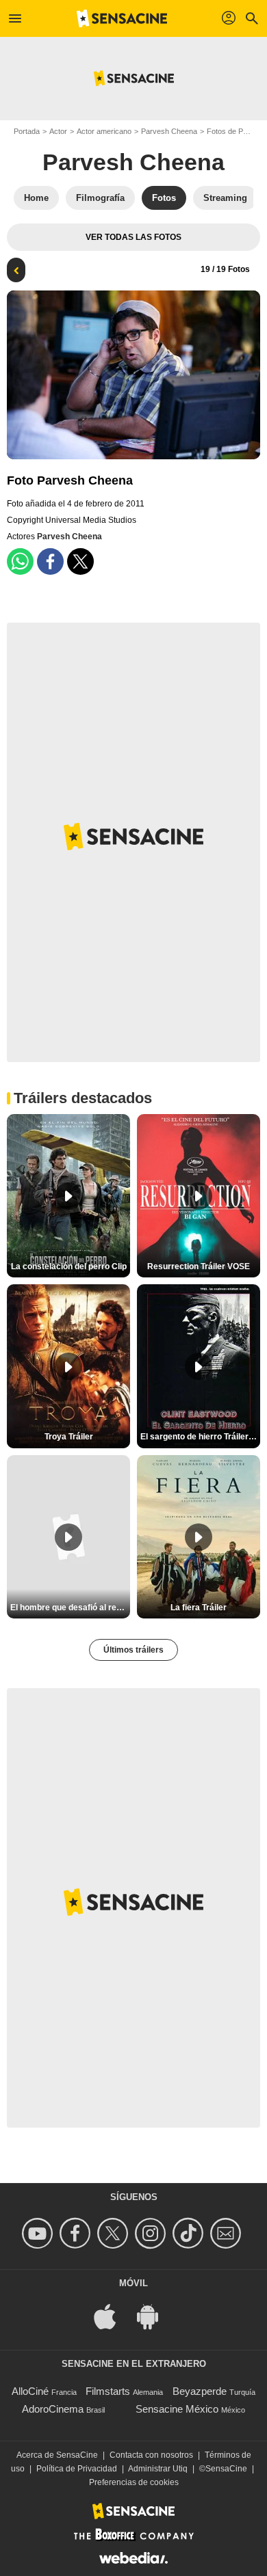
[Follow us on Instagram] (152, 2233)
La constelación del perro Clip (69, 1266)
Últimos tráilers (133, 1650)
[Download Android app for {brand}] (155, 2316)
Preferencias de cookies (134, 2482)
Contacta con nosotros (151, 2455)
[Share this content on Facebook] (50, 561)
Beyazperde (200, 2391)
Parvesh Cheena (169, 131)
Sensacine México (177, 2409)
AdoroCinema (53, 2409)
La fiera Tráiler (199, 1608)
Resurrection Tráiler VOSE (199, 1266)
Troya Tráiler (69, 1437)
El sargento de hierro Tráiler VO (200, 1437)
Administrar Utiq (158, 2469)
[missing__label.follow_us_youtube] (39, 2233)
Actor (58, 131)
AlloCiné (30, 2391)
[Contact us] (228, 2233)
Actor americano (104, 131)
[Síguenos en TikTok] (190, 2233)
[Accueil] (122, 18)
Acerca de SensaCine (57, 2455)
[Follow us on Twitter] (115, 2233)
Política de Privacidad (77, 2469)
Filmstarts (108, 2391)
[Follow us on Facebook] (77, 2233)
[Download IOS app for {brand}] (112, 2316)
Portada (27, 131)
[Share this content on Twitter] (80, 561)
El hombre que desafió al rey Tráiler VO (70, 1608)
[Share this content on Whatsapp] (20, 561)
